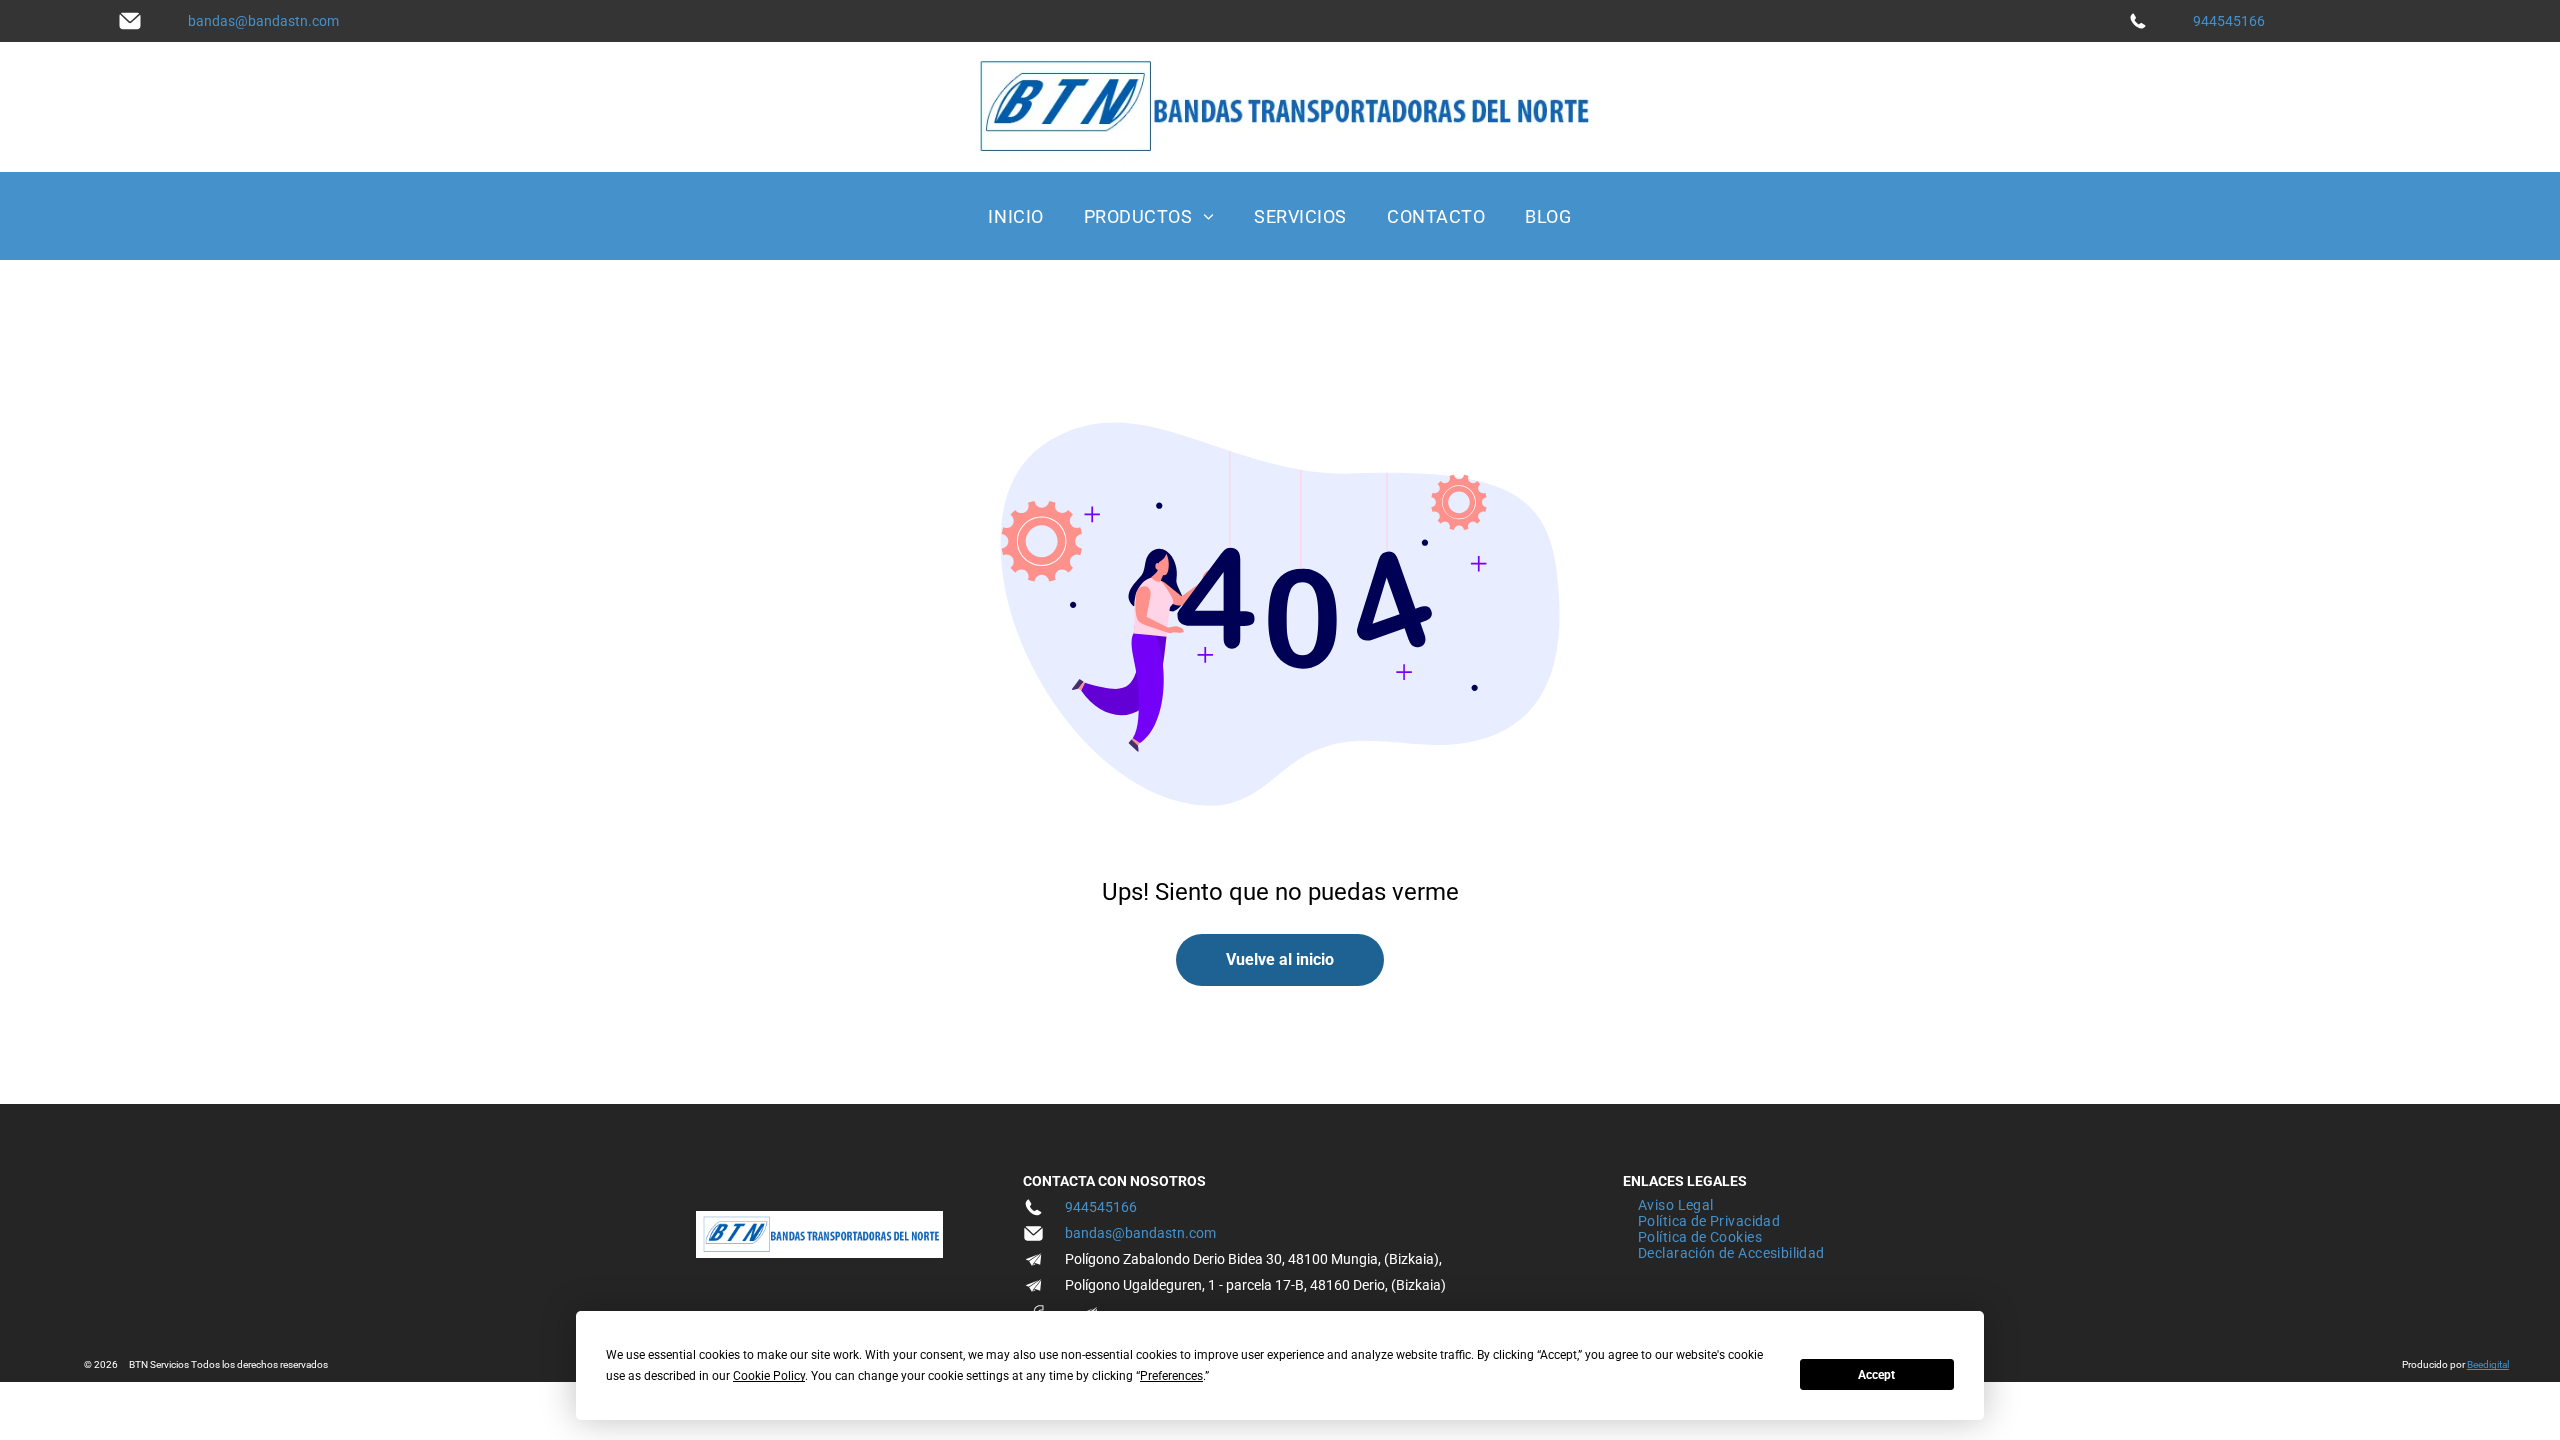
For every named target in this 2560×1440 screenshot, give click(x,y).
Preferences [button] (1171, 1376)
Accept (1876, 1375)
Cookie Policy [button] (769, 1376)
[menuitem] (1015, 216)
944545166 (2229, 21)
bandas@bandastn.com (263, 21)
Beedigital (2488, 1364)
